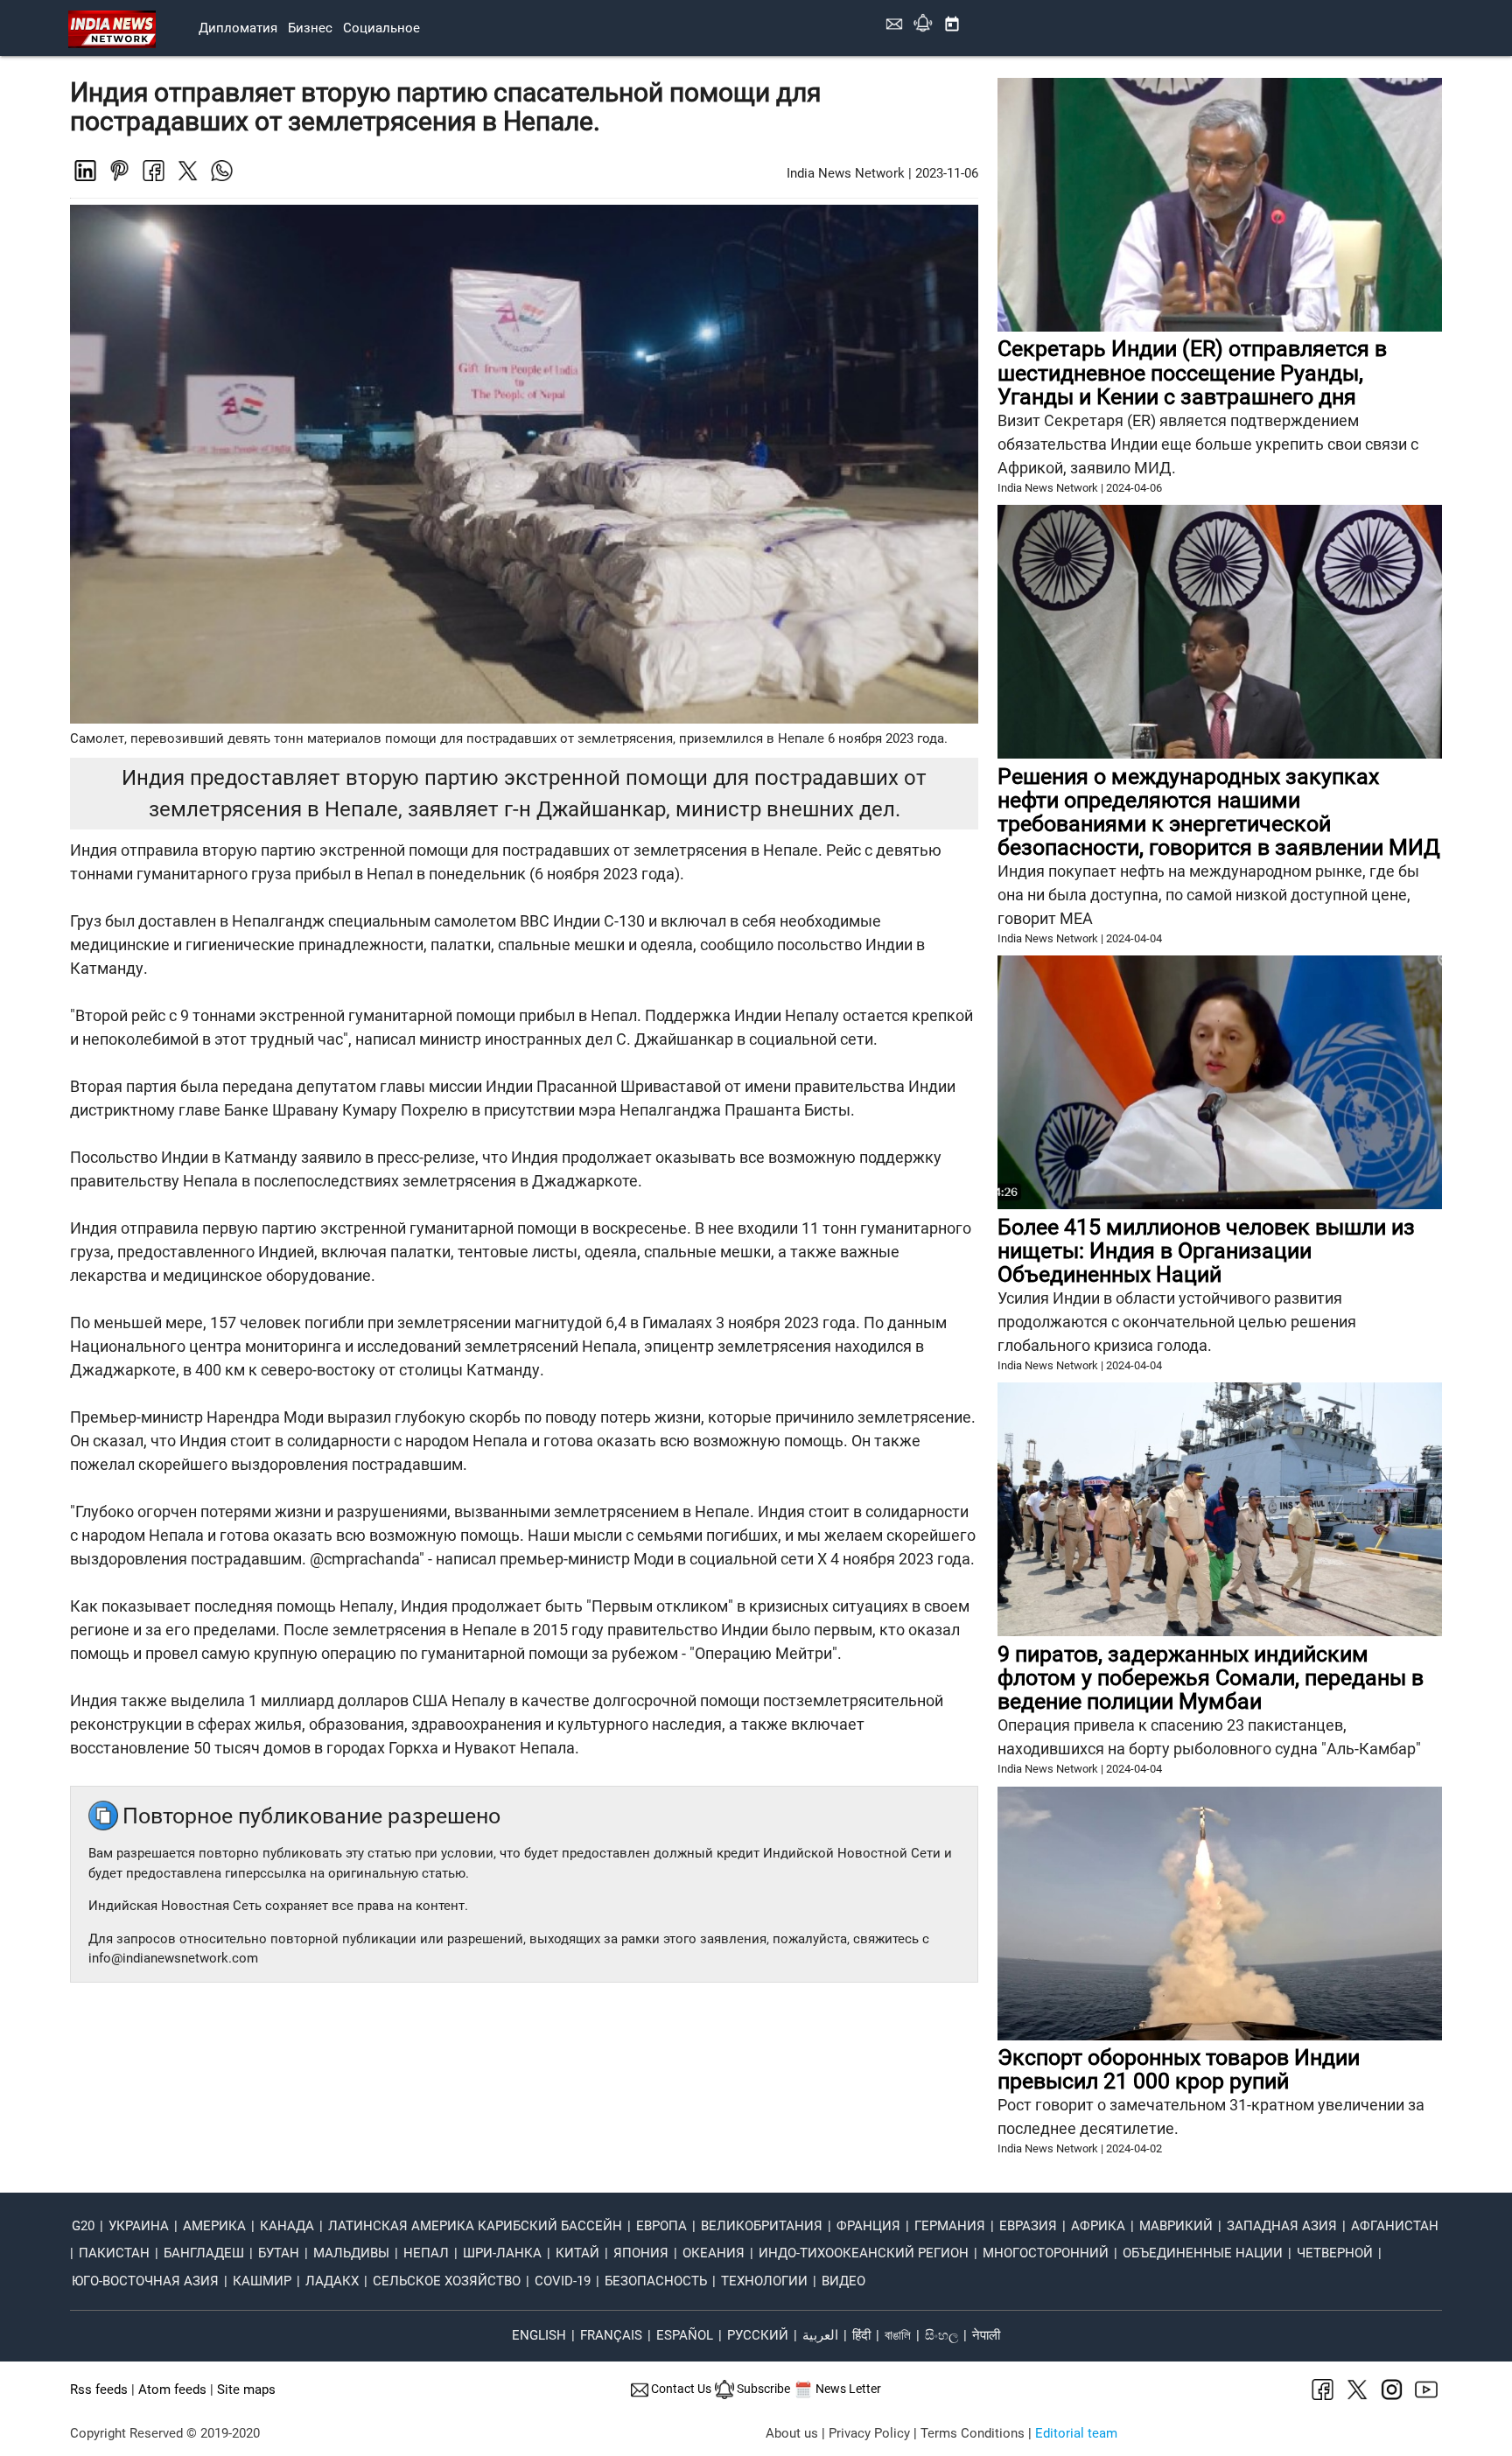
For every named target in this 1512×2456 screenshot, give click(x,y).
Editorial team (1076, 2433)
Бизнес (310, 28)
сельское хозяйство (447, 2281)
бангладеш (204, 2253)
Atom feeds (172, 2390)
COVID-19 (563, 2281)
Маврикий (1176, 2226)
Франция (868, 2226)
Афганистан (1395, 2226)
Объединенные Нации (1203, 2253)
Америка (214, 2226)
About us (792, 2433)
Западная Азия (1282, 2226)
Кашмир (262, 2281)
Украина (139, 2226)
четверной (1335, 2253)
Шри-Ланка (502, 2253)
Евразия (1028, 2226)
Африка (1098, 2226)
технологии (764, 2281)
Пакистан (114, 2253)
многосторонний (1046, 2253)
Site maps (246, 2390)
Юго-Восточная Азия (145, 2281)
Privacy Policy (869, 2433)
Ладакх (332, 2281)
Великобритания (762, 2226)
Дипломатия (238, 28)
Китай (577, 2253)
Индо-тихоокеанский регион (864, 2253)
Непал (426, 2253)
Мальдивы (351, 2253)
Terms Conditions (973, 2433)
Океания (714, 2253)
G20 (83, 2226)
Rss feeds (99, 2390)
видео (843, 2281)
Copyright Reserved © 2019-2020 (165, 2433)
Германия (950, 2226)
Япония (641, 2253)
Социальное (381, 28)
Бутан (279, 2253)
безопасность (656, 2281)
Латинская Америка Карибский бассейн (475, 2226)
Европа (661, 2226)
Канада (287, 2226)
